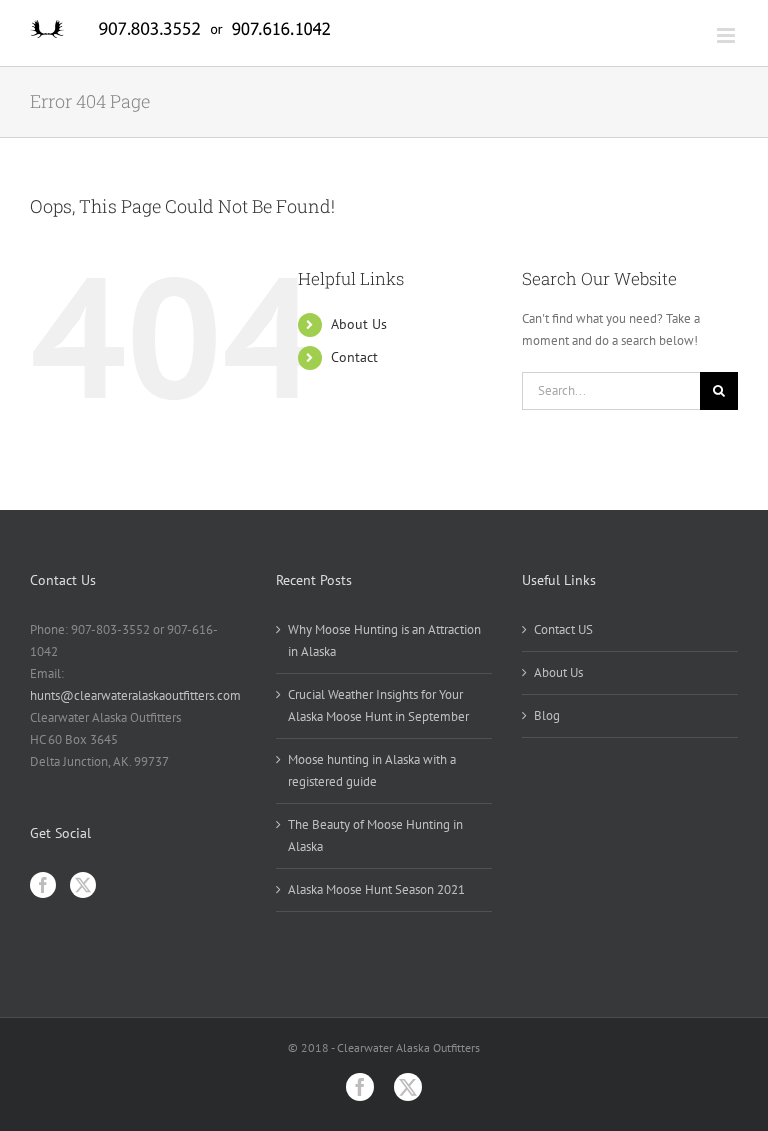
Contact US (563, 629)
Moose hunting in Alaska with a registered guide (372, 770)
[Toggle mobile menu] (727, 35)
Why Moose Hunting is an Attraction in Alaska (384, 640)
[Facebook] (43, 885)
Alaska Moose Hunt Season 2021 (376, 889)
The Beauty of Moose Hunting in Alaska (375, 835)
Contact (354, 357)
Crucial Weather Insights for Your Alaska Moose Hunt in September (378, 705)
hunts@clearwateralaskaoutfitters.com (135, 695)
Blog (547, 715)
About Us (359, 324)
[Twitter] (83, 885)
